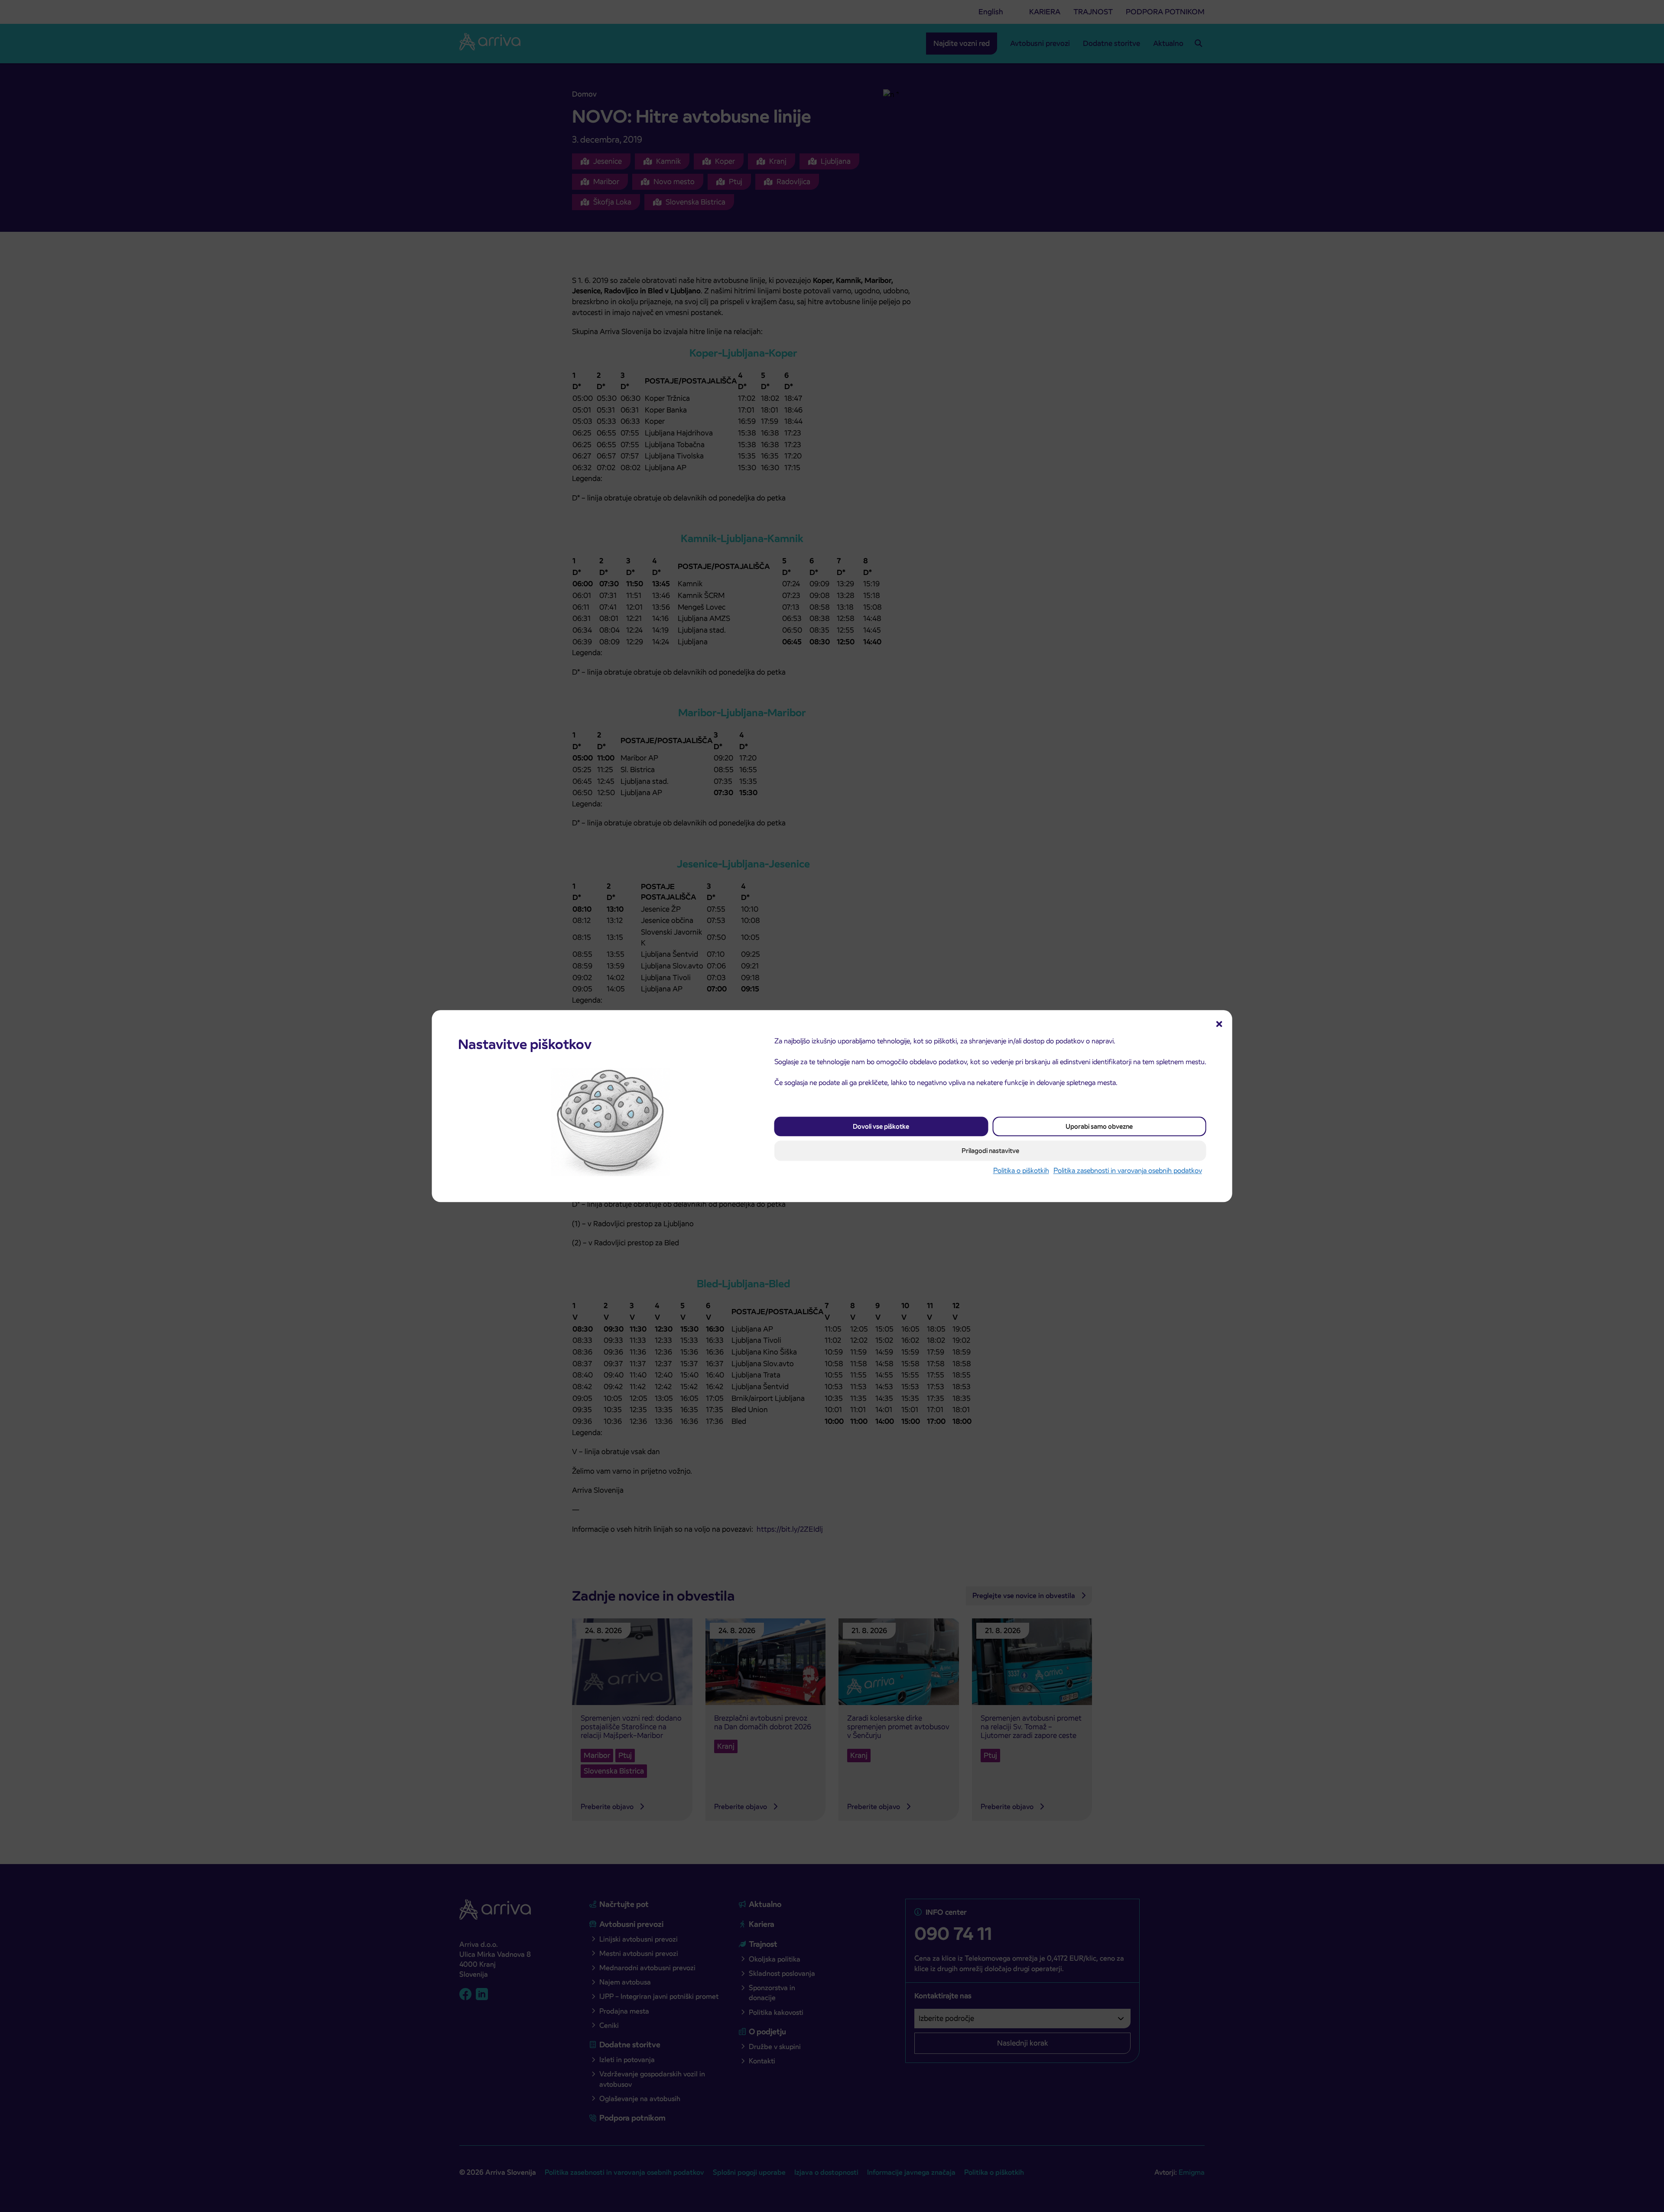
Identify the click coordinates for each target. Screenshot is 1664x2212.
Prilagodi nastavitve (990, 1151)
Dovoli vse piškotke (881, 1127)
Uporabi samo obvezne (1099, 1127)
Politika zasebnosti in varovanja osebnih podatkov (1128, 1171)
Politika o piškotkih (1021, 1171)
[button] (1219, 1023)
